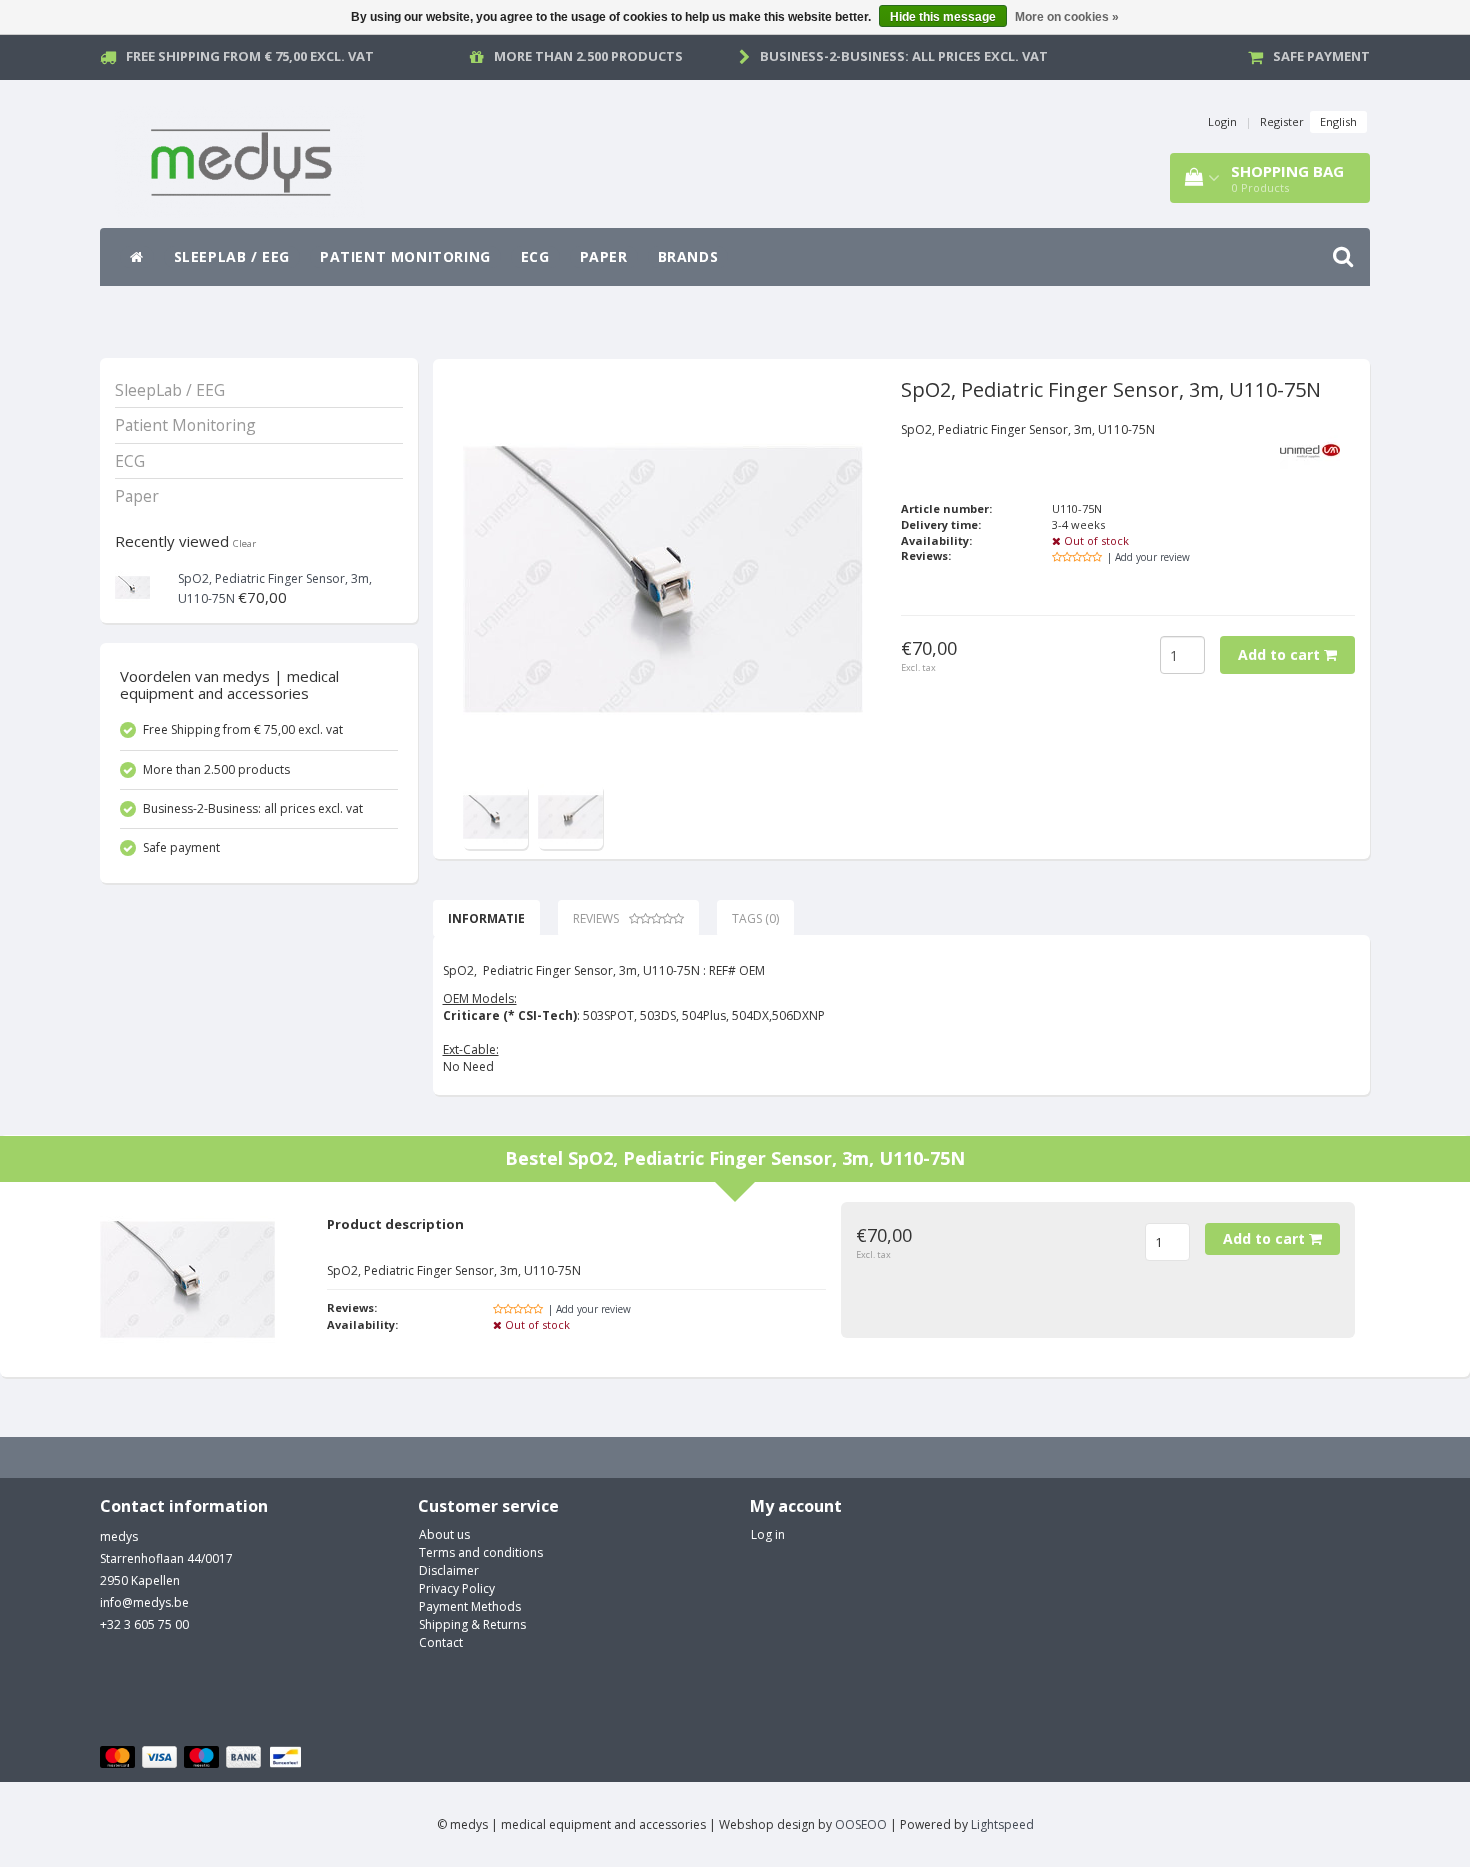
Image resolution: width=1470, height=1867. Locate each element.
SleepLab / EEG (232, 256)
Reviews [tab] (596, 918)
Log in (768, 1534)
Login (1222, 121)
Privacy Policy (457, 1588)
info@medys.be (144, 1602)
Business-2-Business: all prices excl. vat (904, 56)
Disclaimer (449, 1570)
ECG (535, 256)
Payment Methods (470, 1606)
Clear (244, 543)
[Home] (137, 257)
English (1338, 121)
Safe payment (1321, 56)
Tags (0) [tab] (755, 918)
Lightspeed (1002, 1824)
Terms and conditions (481, 1552)
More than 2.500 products (588, 56)
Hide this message (943, 17)
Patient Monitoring (405, 256)
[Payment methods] (203, 1757)
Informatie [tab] (486, 918)
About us (444, 1534)
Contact (441, 1642)
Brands (688, 256)
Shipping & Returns (472, 1624)
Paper (604, 256)
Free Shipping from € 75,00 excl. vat (250, 56)
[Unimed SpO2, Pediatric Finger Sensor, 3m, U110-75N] (132, 585)
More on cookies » (1067, 17)
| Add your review (1148, 557)
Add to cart (1281, 654)
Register (1282, 121)
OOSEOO (861, 1824)
